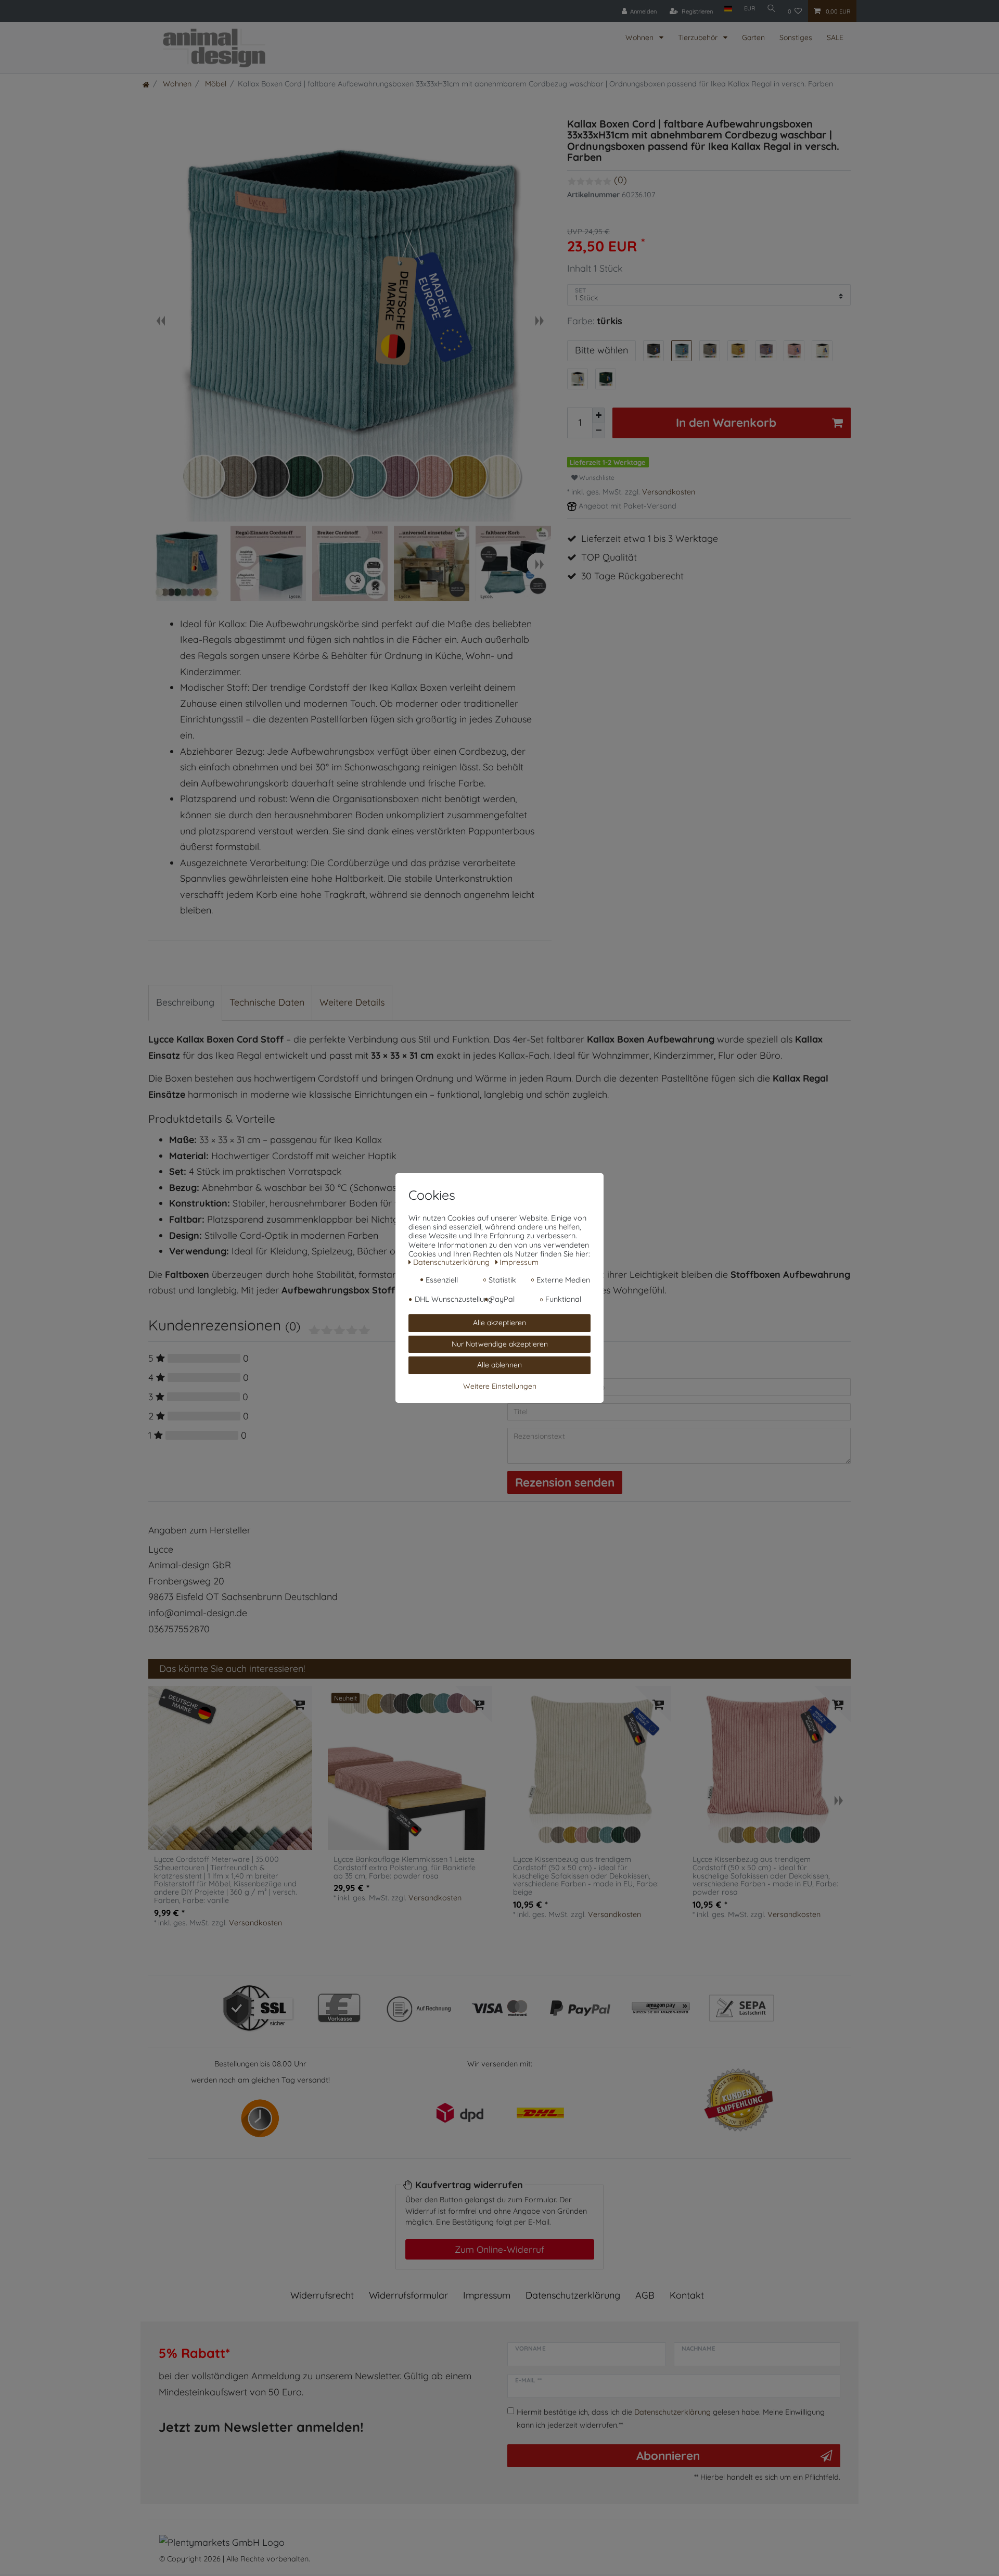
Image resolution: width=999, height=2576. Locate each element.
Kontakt (687, 2295)
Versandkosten (669, 492)
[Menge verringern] (598, 431)
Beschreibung (185, 1002)
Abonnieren (668, 2456)
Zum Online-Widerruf (499, 2249)
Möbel (215, 84)
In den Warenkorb (726, 422)
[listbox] (230, 1768)
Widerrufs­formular (408, 2295)
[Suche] (772, 9)
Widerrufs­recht (322, 2295)
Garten (753, 37)
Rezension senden (565, 1482)
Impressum (487, 2295)
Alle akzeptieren (499, 1323)
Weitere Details (352, 1002)
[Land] (728, 9)
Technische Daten (267, 1002)
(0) (620, 180)
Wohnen (641, 37)
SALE (835, 37)
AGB (645, 2295)
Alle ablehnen (499, 1365)
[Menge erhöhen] (598, 415)
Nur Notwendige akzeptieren (500, 1344)
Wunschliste (596, 478)
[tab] (185, 1003)
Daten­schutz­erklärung (573, 2295)
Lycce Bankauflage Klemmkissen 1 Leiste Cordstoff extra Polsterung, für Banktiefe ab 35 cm (405, 1868)
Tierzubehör (699, 37)
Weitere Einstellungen (500, 1386)
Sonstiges (796, 37)
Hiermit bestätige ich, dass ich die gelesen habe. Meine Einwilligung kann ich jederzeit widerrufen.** (671, 2418)
